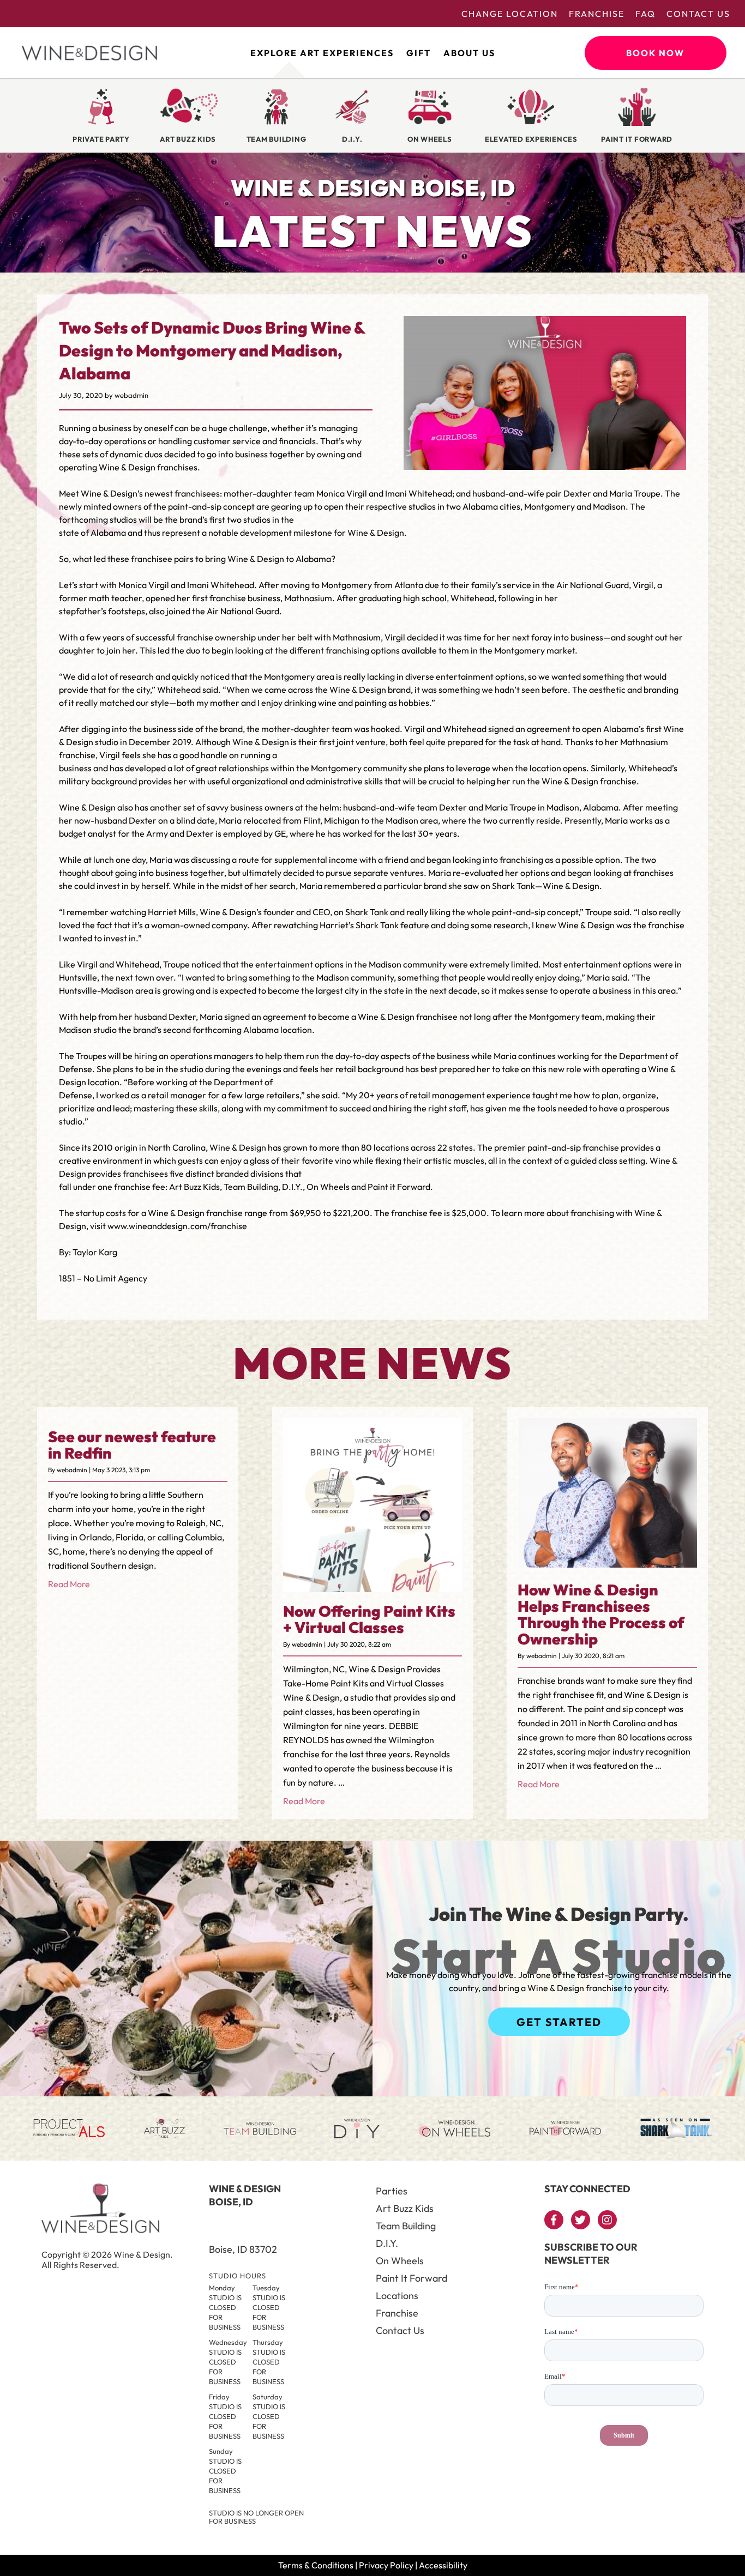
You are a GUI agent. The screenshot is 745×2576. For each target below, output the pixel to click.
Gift (419, 53)
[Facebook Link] (554, 2220)
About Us (469, 53)
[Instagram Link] (607, 2220)
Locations (397, 2296)
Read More (69, 1584)
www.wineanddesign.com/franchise (177, 1226)
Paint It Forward (411, 2278)
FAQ (645, 14)
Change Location (510, 14)
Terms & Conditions (316, 2565)
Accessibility (443, 2565)
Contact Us (698, 14)
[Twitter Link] (581, 2220)
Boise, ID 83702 (243, 2249)
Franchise (597, 14)
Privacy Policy (386, 2565)
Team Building (406, 2226)
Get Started (559, 2022)
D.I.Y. (387, 2243)
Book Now (655, 53)
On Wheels (400, 2261)
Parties (392, 2191)
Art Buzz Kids (405, 2208)
